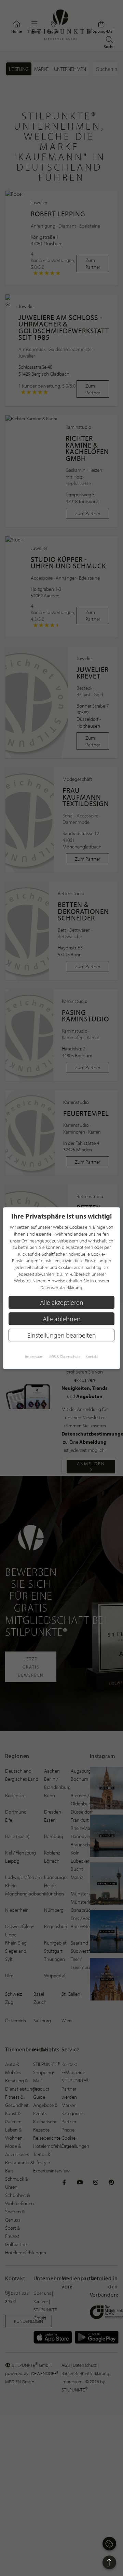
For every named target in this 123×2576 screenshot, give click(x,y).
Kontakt (92, 1357)
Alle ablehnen (62, 1319)
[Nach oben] (109, 2562)
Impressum (34, 1357)
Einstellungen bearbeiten (62, 1335)
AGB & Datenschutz (65, 1357)
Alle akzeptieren (62, 1302)
